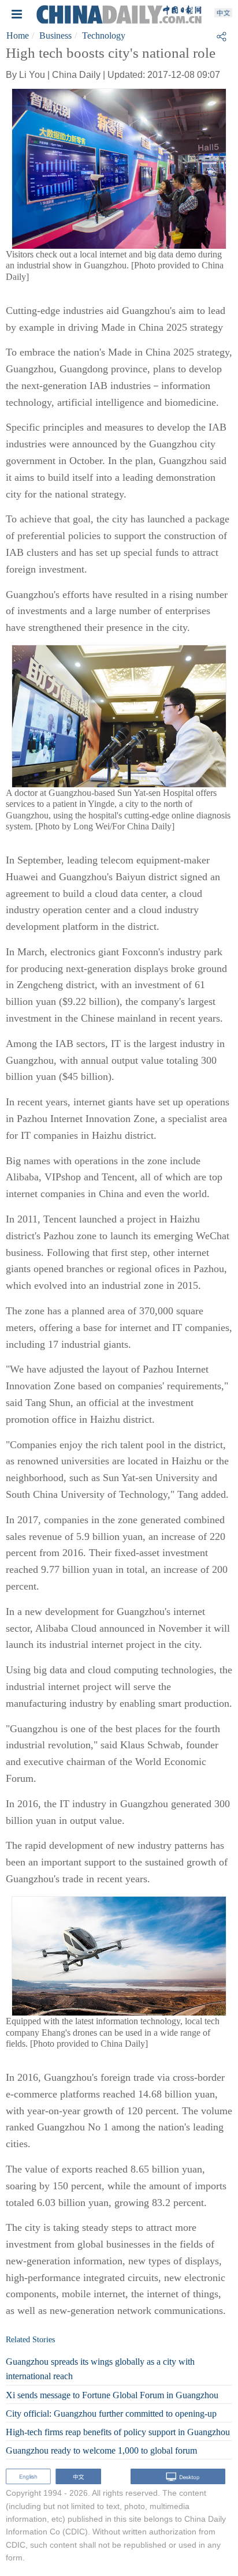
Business (55, 35)
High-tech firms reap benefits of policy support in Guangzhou (118, 2432)
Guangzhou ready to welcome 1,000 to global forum (101, 2450)
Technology (104, 35)
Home (18, 35)
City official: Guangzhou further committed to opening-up (111, 2414)
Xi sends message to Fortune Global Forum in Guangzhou (112, 2395)
